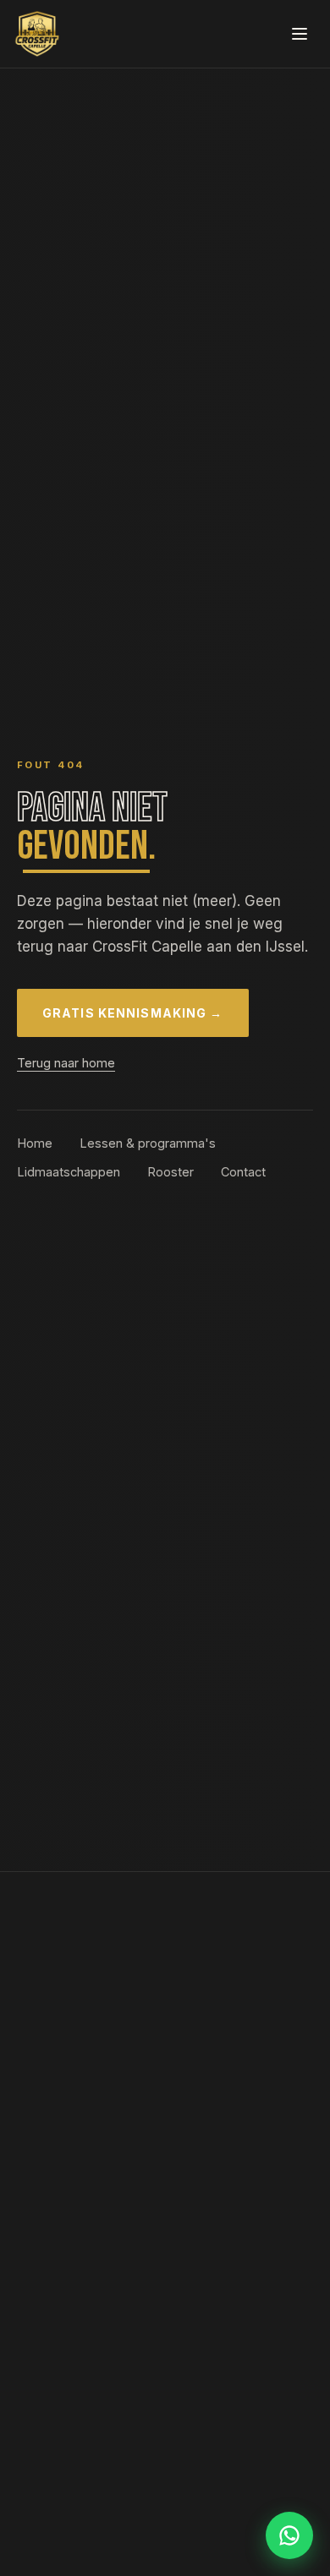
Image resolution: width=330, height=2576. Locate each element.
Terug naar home (66, 1063)
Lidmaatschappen (69, 1172)
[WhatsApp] (289, 2535)
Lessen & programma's (148, 1143)
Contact (243, 1172)
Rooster (170, 1172)
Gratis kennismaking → (133, 1013)
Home (35, 1143)
